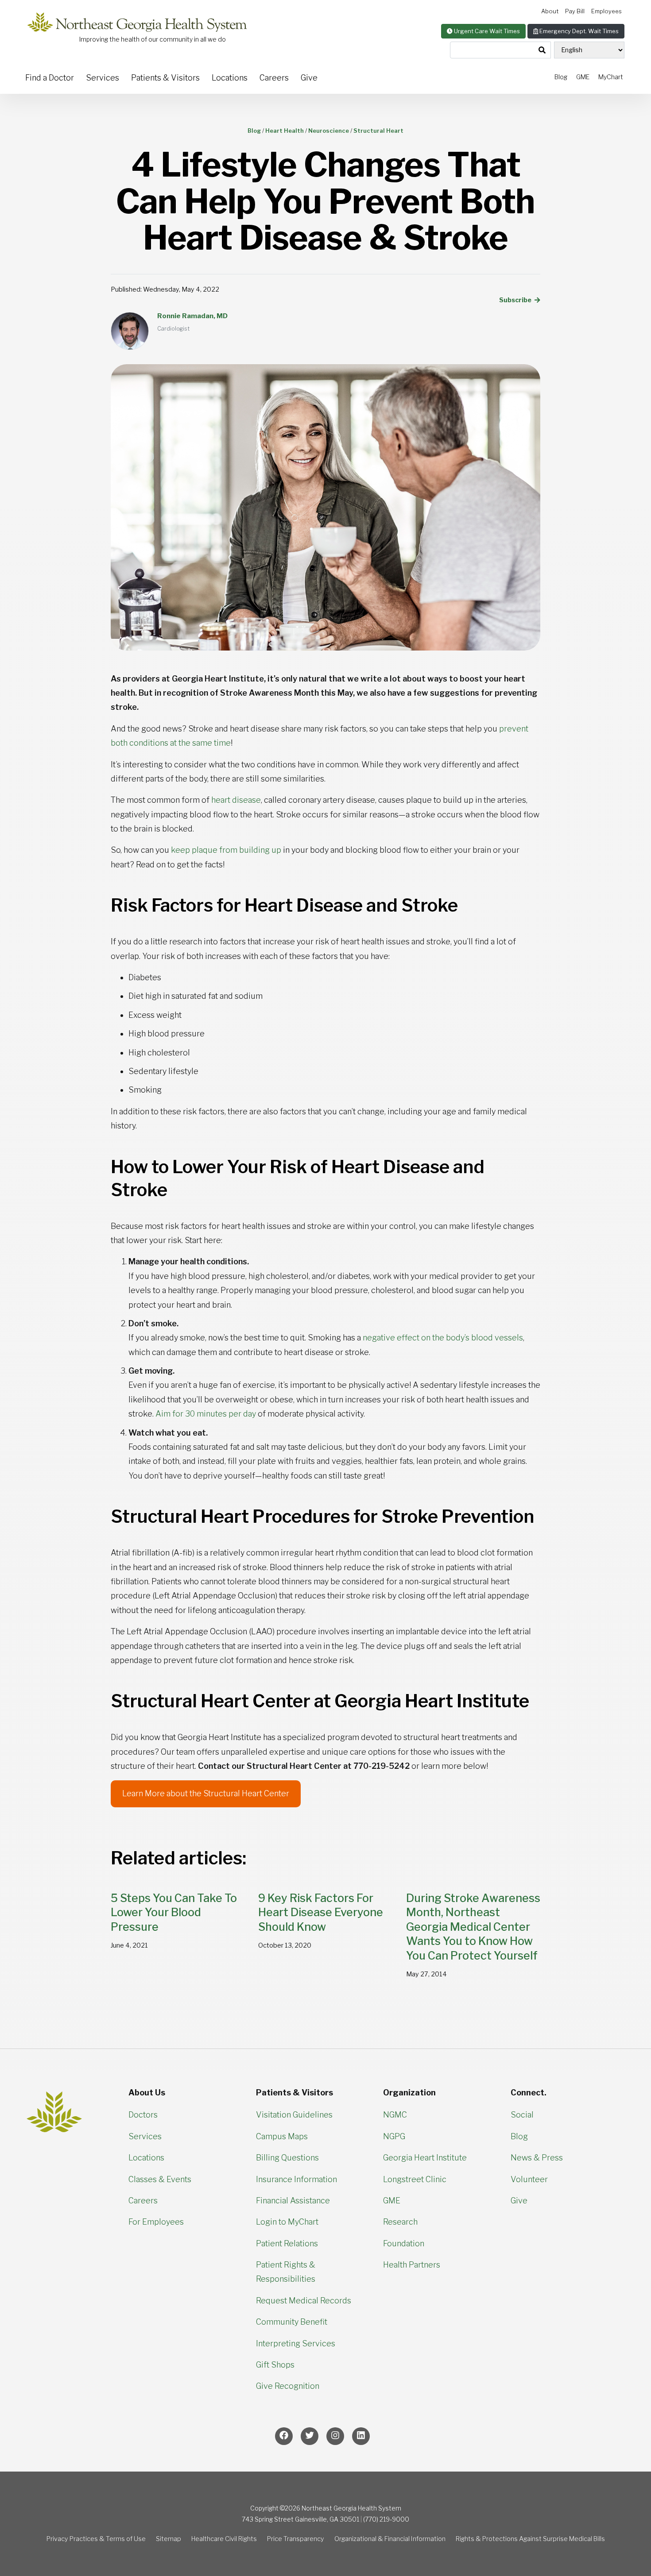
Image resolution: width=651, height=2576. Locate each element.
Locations (230, 78)
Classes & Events (160, 2179)
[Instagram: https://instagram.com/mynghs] (335, 2436)
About (550, 11)
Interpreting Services (296, 2343)
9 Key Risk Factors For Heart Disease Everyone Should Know (321, 1912)
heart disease (236, 800)
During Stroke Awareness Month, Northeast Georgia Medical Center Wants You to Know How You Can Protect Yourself (473, 1927)
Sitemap (169, 2539)
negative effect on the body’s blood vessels (443, 1338)
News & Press (537, 2158)
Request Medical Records (304, 2301)
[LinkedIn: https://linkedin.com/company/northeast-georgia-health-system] (361, 2436)
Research (400, 2222)
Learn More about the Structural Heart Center (206, 1793)
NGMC (395, 2115)
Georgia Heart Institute (425, 2158)
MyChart (611, 77)
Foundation (404, 2243)
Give (309, 78)
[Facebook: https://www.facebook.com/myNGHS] (284, 2436)
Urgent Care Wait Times (486, 31)
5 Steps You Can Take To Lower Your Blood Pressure (174, 1912)
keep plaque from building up (226, 850)
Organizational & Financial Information (390, 2539)
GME (583, 77)
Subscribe (516, 300)
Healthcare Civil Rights (224, 2539)
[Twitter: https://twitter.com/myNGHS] (310, 2436)
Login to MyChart (287, 2222)
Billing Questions (287, 2158)
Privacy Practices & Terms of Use (96, 2539)
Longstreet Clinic (415, 2179)
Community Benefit (292, 2322)
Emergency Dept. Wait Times (578, 31)
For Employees (156, 2222)
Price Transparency (296, 2539)
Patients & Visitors (165, 78)
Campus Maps (282, 2136)
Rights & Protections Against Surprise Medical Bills (530, 2539)
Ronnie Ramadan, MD (192, 316)
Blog (561, 77)
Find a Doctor (50, 78)
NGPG (394, 2136)
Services (103, 78)
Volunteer (529, 2179)
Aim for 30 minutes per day (206, 1414)
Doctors (143, 2115)
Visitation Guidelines (294, 2115)
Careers (274, 78)
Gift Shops (275, 2365)
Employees (606, 11)
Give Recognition (288, 2386)
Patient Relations (287, 2243)
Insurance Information (296, 2179)
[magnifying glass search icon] (542, 50)
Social (522, 2115)
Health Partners (412, 2265)
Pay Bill (575, 11)
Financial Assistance (293, 2201)
